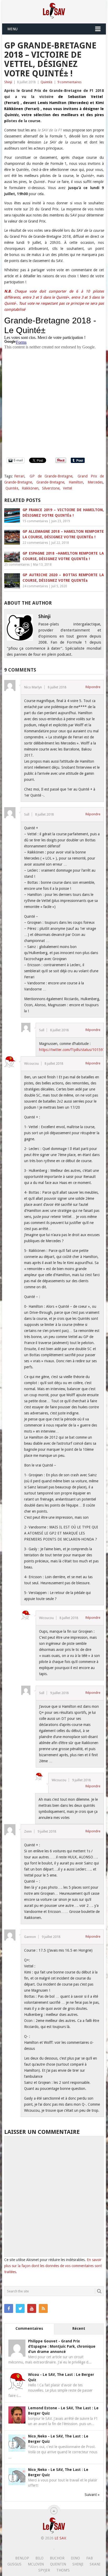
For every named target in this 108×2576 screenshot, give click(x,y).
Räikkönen (30, 488)
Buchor (57, 2558)
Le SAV (60, 2538)
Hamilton (76, 482)
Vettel (67, 488)
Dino (75, 2558)
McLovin (36, 2564)
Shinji (8, 82)
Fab (90, 2558)
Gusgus (14, 2564)
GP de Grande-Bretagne (51, 476)
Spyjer (44, 2570)
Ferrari (19, 476)
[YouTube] (32, 2308)
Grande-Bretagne (50, 482)
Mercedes (95, 482)
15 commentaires (35, 521)
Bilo (39, 2558)
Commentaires (29, 2328)
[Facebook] (9, 2308)
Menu (12, 29)
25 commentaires (17, 565)
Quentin (58, 2564)
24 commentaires (35, 586)
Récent (79, 2328)
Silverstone (51, 488)
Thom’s (63, 2570)
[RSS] (43, 2308)
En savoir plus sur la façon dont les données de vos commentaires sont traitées (53, 2266)
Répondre (93, 687)
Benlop (22, 2558)
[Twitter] (20, 2308)
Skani (95, 2564)
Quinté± (47, 82)
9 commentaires (69, 82)
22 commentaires (35, 543)
